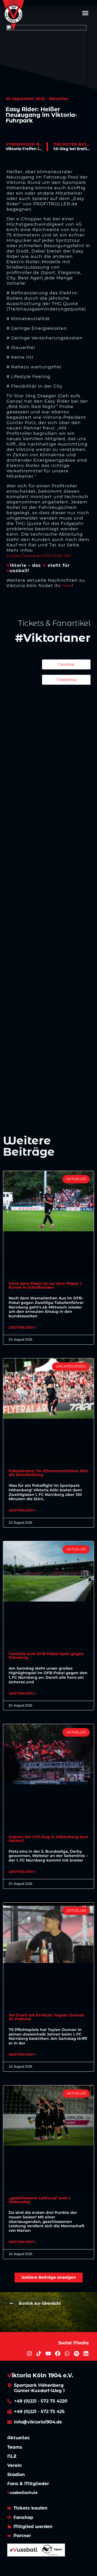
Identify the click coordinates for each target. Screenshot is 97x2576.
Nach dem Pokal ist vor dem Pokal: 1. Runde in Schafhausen (46, 1285)
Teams (15, 2447)
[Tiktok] (39, 2353)
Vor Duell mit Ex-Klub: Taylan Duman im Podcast (46, 2017)
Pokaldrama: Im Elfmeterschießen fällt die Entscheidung (48, 1473)
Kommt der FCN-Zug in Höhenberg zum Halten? (48, 1839)
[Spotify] (77, 2353)
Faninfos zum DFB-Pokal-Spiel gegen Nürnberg (46, 1656)
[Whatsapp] (67, 2353)
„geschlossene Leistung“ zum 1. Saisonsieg (40, 2200)
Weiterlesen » (23, 1328)
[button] (85, 13)
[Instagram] (29, 2353)
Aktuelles (18, 2438)
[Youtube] (48, 2353)
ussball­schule (22, 2493)
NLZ (12, 2456)
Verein (15, 2465)
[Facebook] (58, 2353)
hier (67, 586)
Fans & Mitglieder (28, 2484)
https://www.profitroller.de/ (39, 556)
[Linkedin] (86, 2353)
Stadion (16, 2475)
